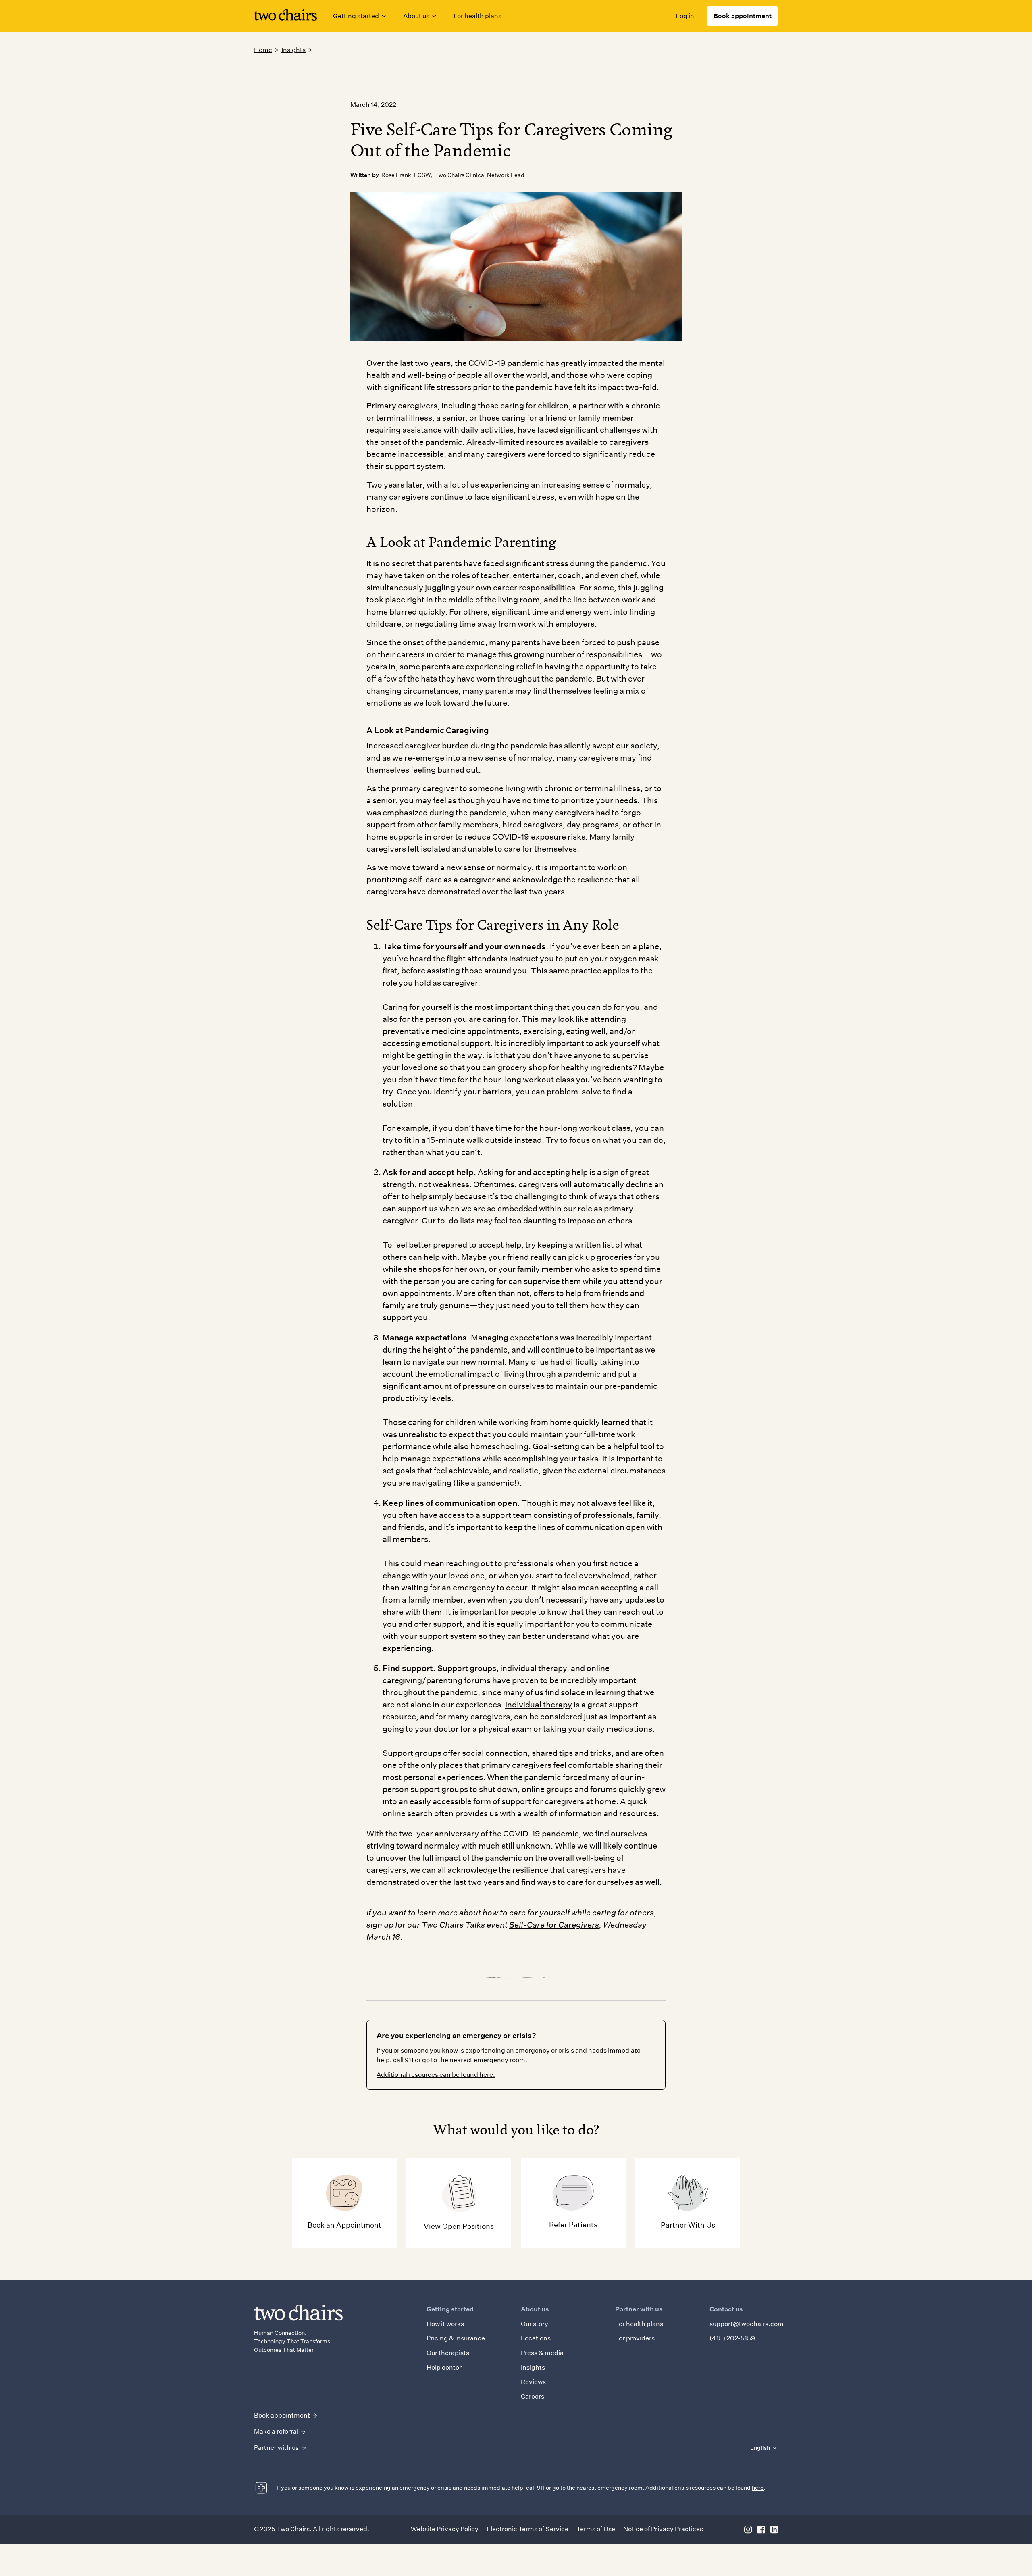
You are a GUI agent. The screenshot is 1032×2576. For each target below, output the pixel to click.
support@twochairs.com (747, 2324)
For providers (635, 2338)
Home (263, 50)
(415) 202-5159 (732, 2338)
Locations (536, 2338)
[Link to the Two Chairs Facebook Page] (761, 2529)
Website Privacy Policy (445, 2529)
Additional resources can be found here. (436, 2075)
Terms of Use (596, 2529)
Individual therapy (539, 1705)
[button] (360, 16)
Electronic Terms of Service (527, 2529)
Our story (535, 2324)
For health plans (478, 16)
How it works (445, 2324)
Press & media (542, 2353)
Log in (685, 16)
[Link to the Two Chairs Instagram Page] (748, 2529)
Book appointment (743, 16)
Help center (444, 2367)
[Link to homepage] (285, 16)
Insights (293, 50)
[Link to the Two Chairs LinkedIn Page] (774, 2529)
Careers (533, 2396)
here (758, 2488)
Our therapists (448, 2353)
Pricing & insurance (456, 2338)
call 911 (403, 2060)
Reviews (533, 2382)
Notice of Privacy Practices (663, 2529)
